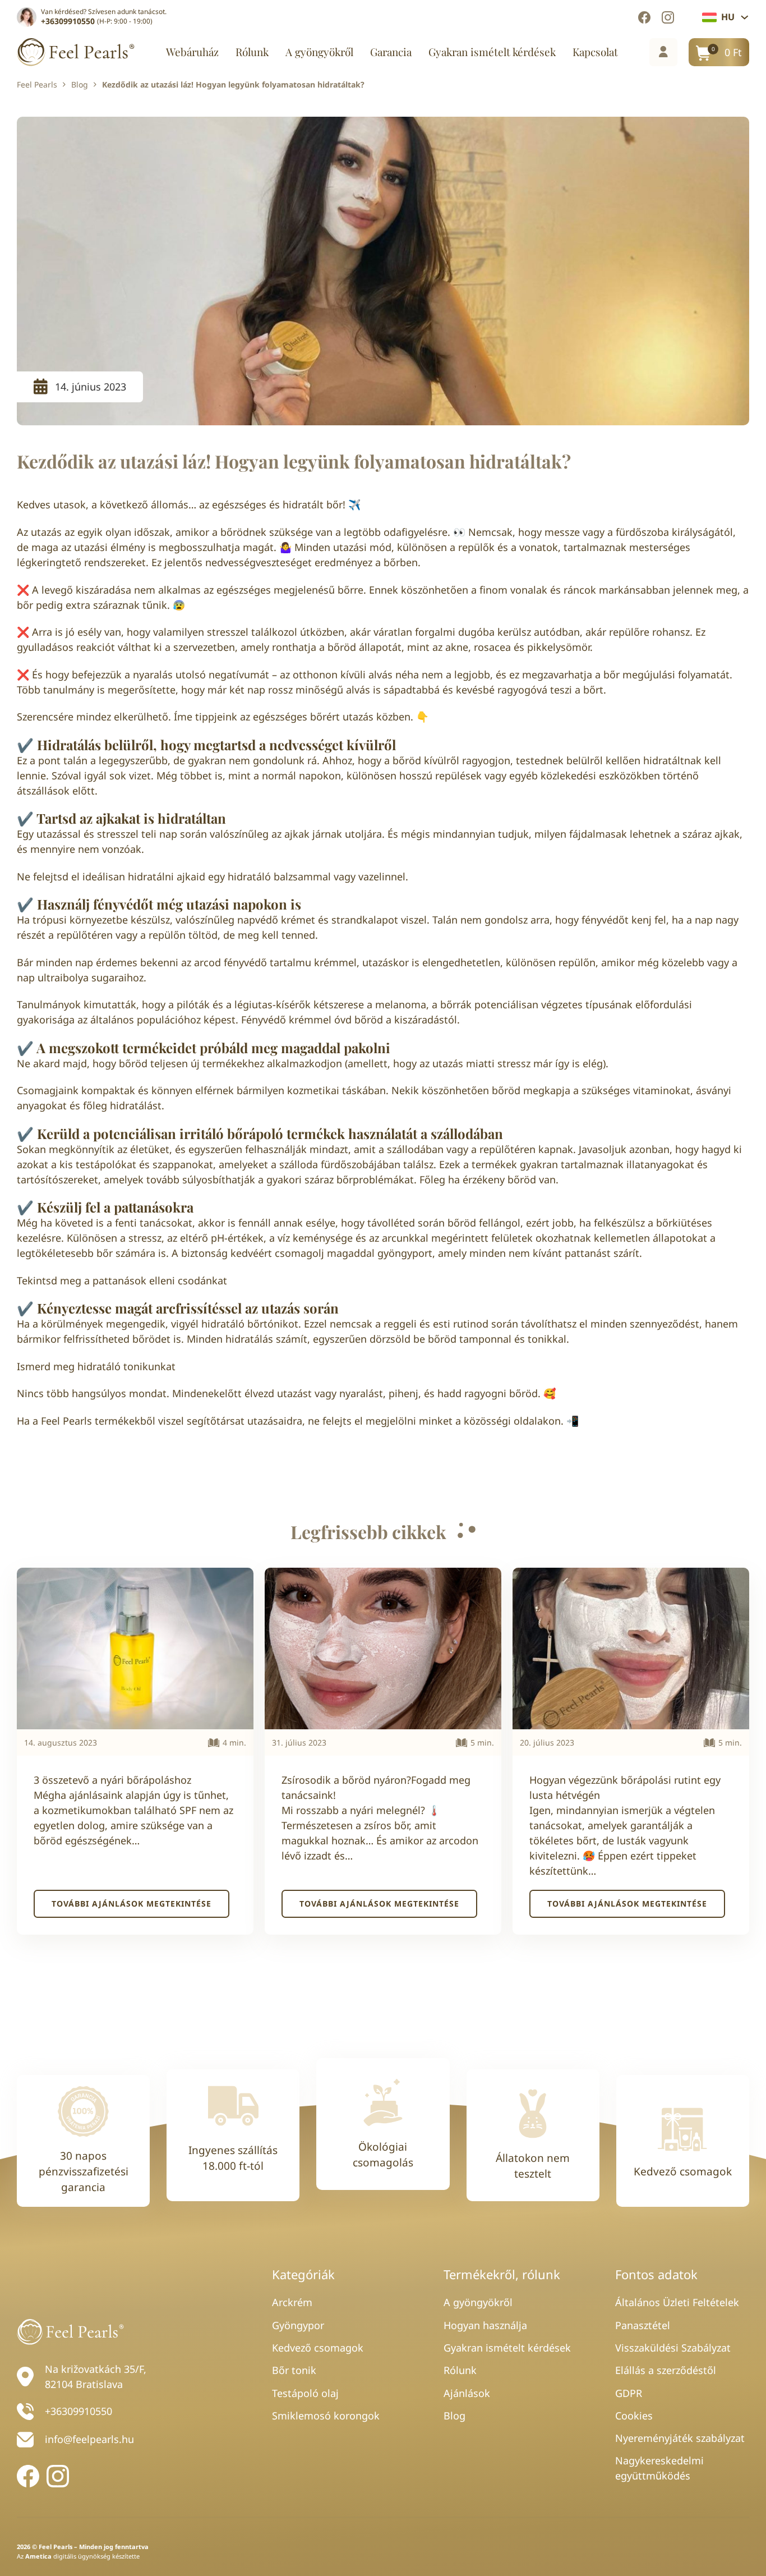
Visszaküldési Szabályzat (673, 2348)
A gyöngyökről (319, 52)
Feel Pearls (37, 85)
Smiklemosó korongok (326, 2416)
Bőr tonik (294, 2370)
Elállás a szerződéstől (666, 2370)
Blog (80, 85)
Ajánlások (467, 2393)
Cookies (634, 2416)
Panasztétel (643, 2325)
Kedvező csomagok (318, 2348)
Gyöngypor (298, 2325)
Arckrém (292, 2302)
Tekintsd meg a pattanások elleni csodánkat (122, 1280)
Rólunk (252, 52)
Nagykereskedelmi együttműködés (659, 2468)
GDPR (629, 2393)
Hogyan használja (485, 2325)
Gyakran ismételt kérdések (492, 52)
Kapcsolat (595, 52)
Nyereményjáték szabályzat (680, 2438)
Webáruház (192, 52)
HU (728, 17)
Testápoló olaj (305, 2393)
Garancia (391, 52)
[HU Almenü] (745, 17)
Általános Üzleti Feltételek (677, 2302)
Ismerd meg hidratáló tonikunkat (96, 1366)
